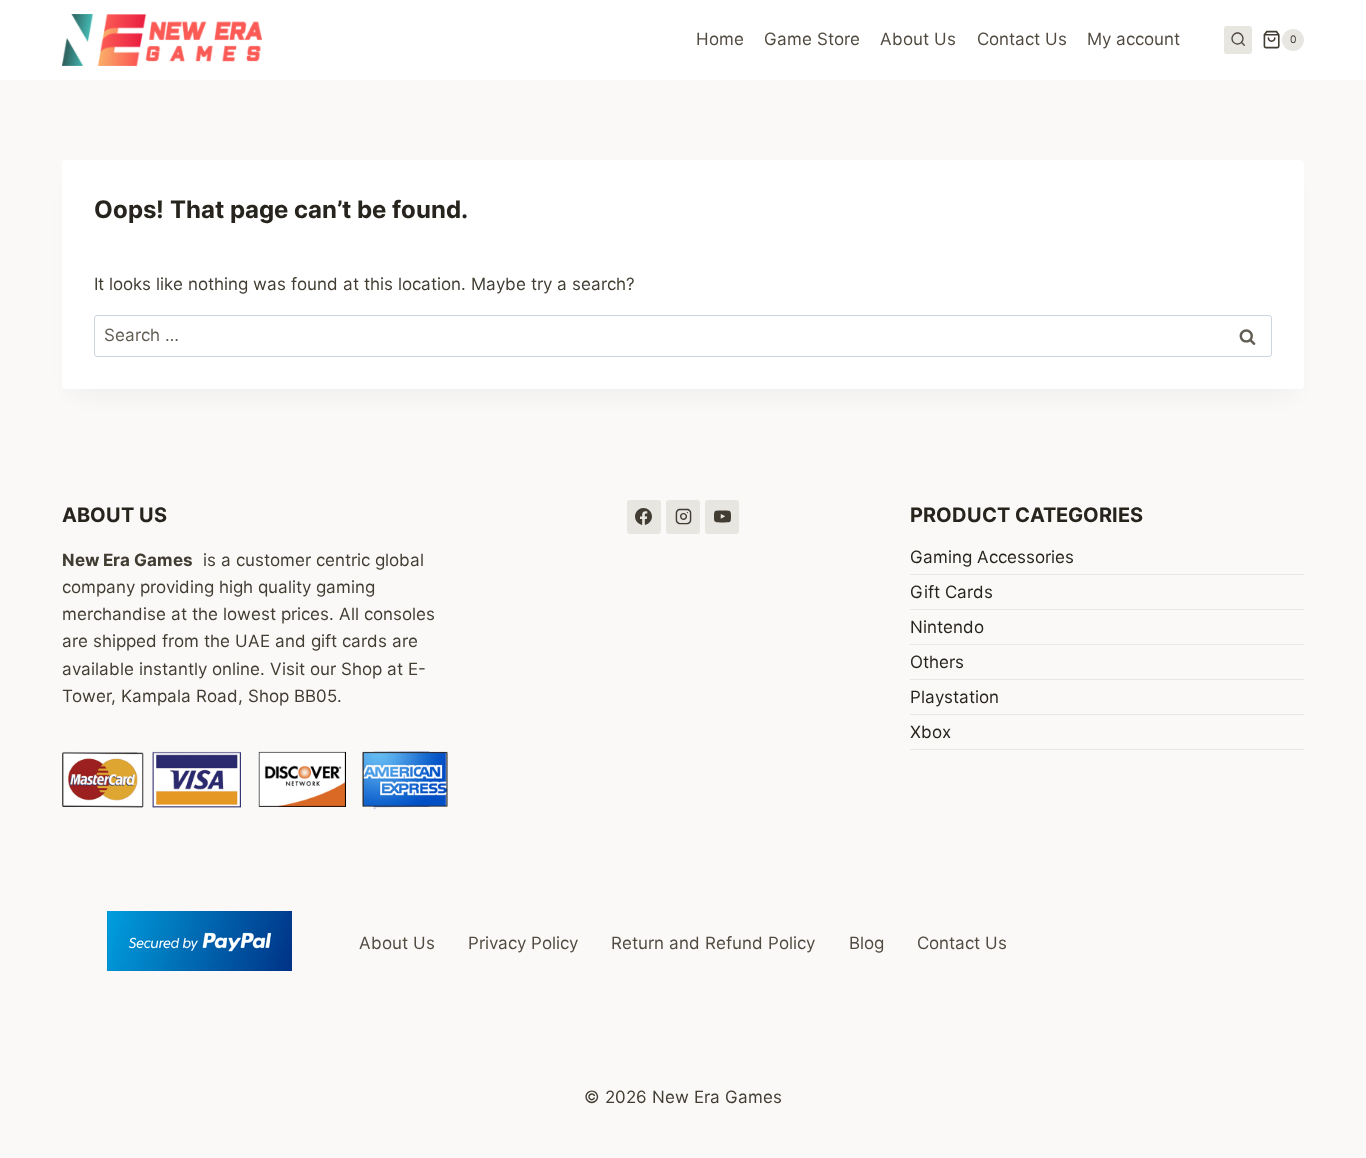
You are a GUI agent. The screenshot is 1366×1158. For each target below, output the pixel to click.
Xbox (930, 732)
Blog (866, 943)
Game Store (812, 39)
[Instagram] (683, 517)
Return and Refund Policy (713, 943)
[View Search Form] (1238, 40)
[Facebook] (644, 517)
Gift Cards (951, 592)
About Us (918, 39)
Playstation (954, 697)
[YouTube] (722, 517)
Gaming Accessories (992, 557)
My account (1133, 39)
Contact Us (1022, 39)
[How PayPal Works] (199, 941)
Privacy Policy (523, 943)
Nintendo (947, 627)
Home (720, 39)
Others (937, 662)
